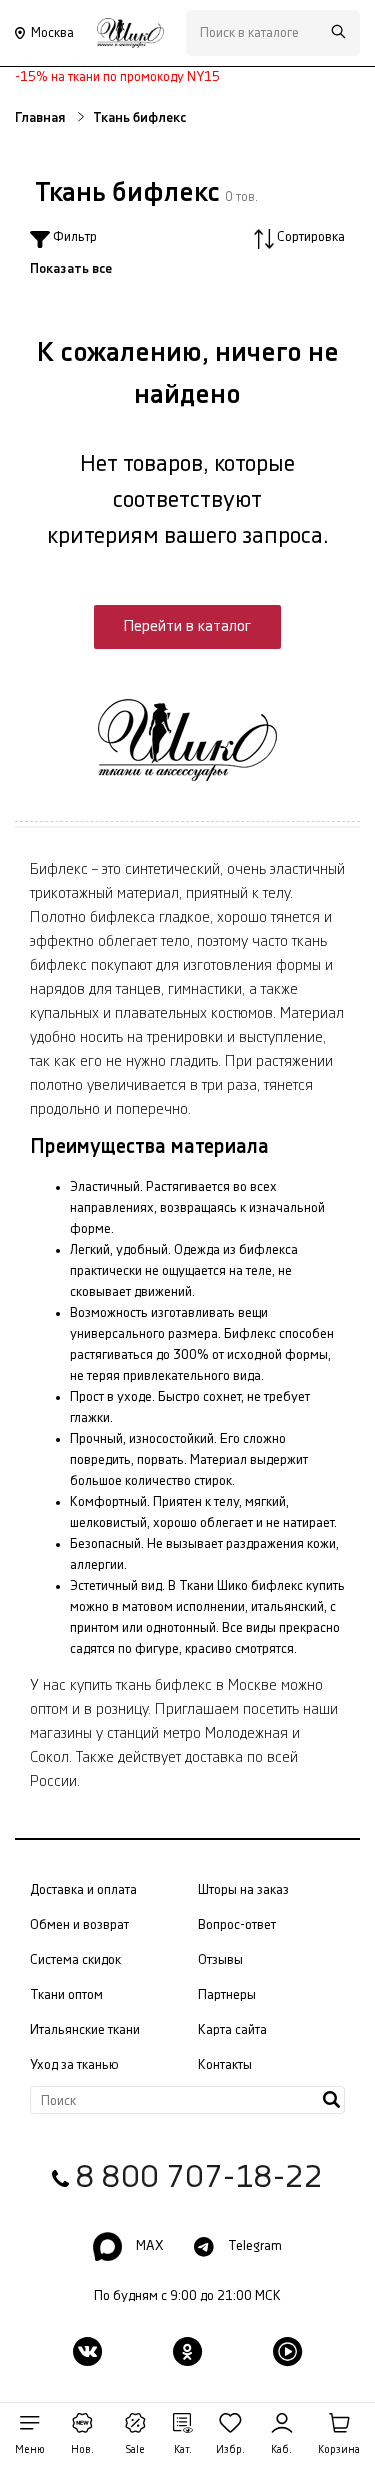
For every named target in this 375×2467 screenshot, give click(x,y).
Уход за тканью (74, 2065)
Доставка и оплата (83, 1890)
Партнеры (227, 1995)
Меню (30, 2450)
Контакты (225, 2065)
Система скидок (75, 1960)
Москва (52, 33)
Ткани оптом (66, 1995)
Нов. (82, 2450)
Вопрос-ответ (237, 1925)
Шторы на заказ (243, 1890)
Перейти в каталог (187, 626)
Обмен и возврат (79, 1925)
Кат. (183, 2450)
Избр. (230, 2450)
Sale (135, 2450)
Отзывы (220, 1960)
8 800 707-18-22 (199, 2178)
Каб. (281, 2450)
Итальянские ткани (85, 2030)
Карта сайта (232, 2030)
